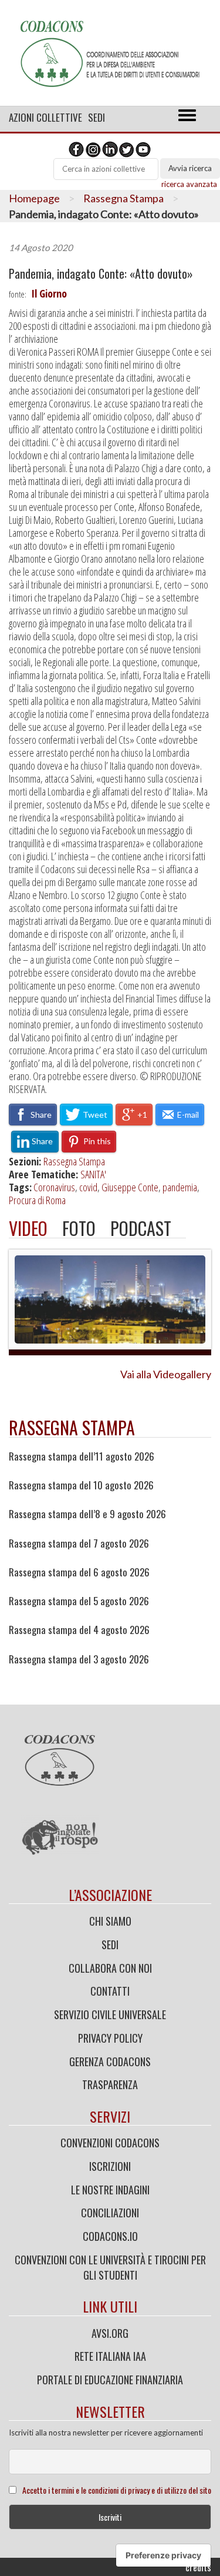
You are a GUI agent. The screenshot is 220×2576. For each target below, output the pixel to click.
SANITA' (93, 1174)
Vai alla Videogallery (166, 1374)
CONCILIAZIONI (110, 2213)
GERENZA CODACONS (110, 2062)
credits (198, 2567)
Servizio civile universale (110, 2014)
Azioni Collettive (45, 117)
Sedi (97, 117)
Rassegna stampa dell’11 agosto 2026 (82, 1456)
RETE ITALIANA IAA (110, 2356)
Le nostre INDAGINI (110, 2190)
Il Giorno (49, 293)
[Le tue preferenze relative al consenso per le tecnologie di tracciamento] (163, 2555)
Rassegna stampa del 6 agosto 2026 (79, 1572)
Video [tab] (28, 1228)
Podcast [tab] (141, 1228)
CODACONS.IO (110, 2236)
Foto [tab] (79, 1228)
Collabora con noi (110, 1968)
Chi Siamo (110, 1921)
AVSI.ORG (110, 2333)
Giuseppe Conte (130, 1187)
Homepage (34, 198)
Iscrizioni (110, 2166)
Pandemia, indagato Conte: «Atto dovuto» (101, 274)
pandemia (180, 1187)
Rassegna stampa (72, 1427)
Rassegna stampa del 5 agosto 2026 (79, 1601)
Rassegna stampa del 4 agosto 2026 (79, 1630)
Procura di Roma (37, 1200)
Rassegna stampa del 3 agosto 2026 (79, 1659)
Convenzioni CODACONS (110, 2143)
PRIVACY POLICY (110, 2038)
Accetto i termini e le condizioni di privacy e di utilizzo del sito (117, 2490)
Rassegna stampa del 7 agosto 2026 (79, 1543)
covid (88, 1187)
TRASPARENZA (110, 2084)
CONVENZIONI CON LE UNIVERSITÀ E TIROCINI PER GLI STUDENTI (110, 2267)
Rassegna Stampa (123, 198)
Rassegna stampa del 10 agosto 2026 (81, 1485)
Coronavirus (54, 1187)
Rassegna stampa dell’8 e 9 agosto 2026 (87, 1514)
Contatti (110, 1991)
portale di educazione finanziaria (110, 2380)
